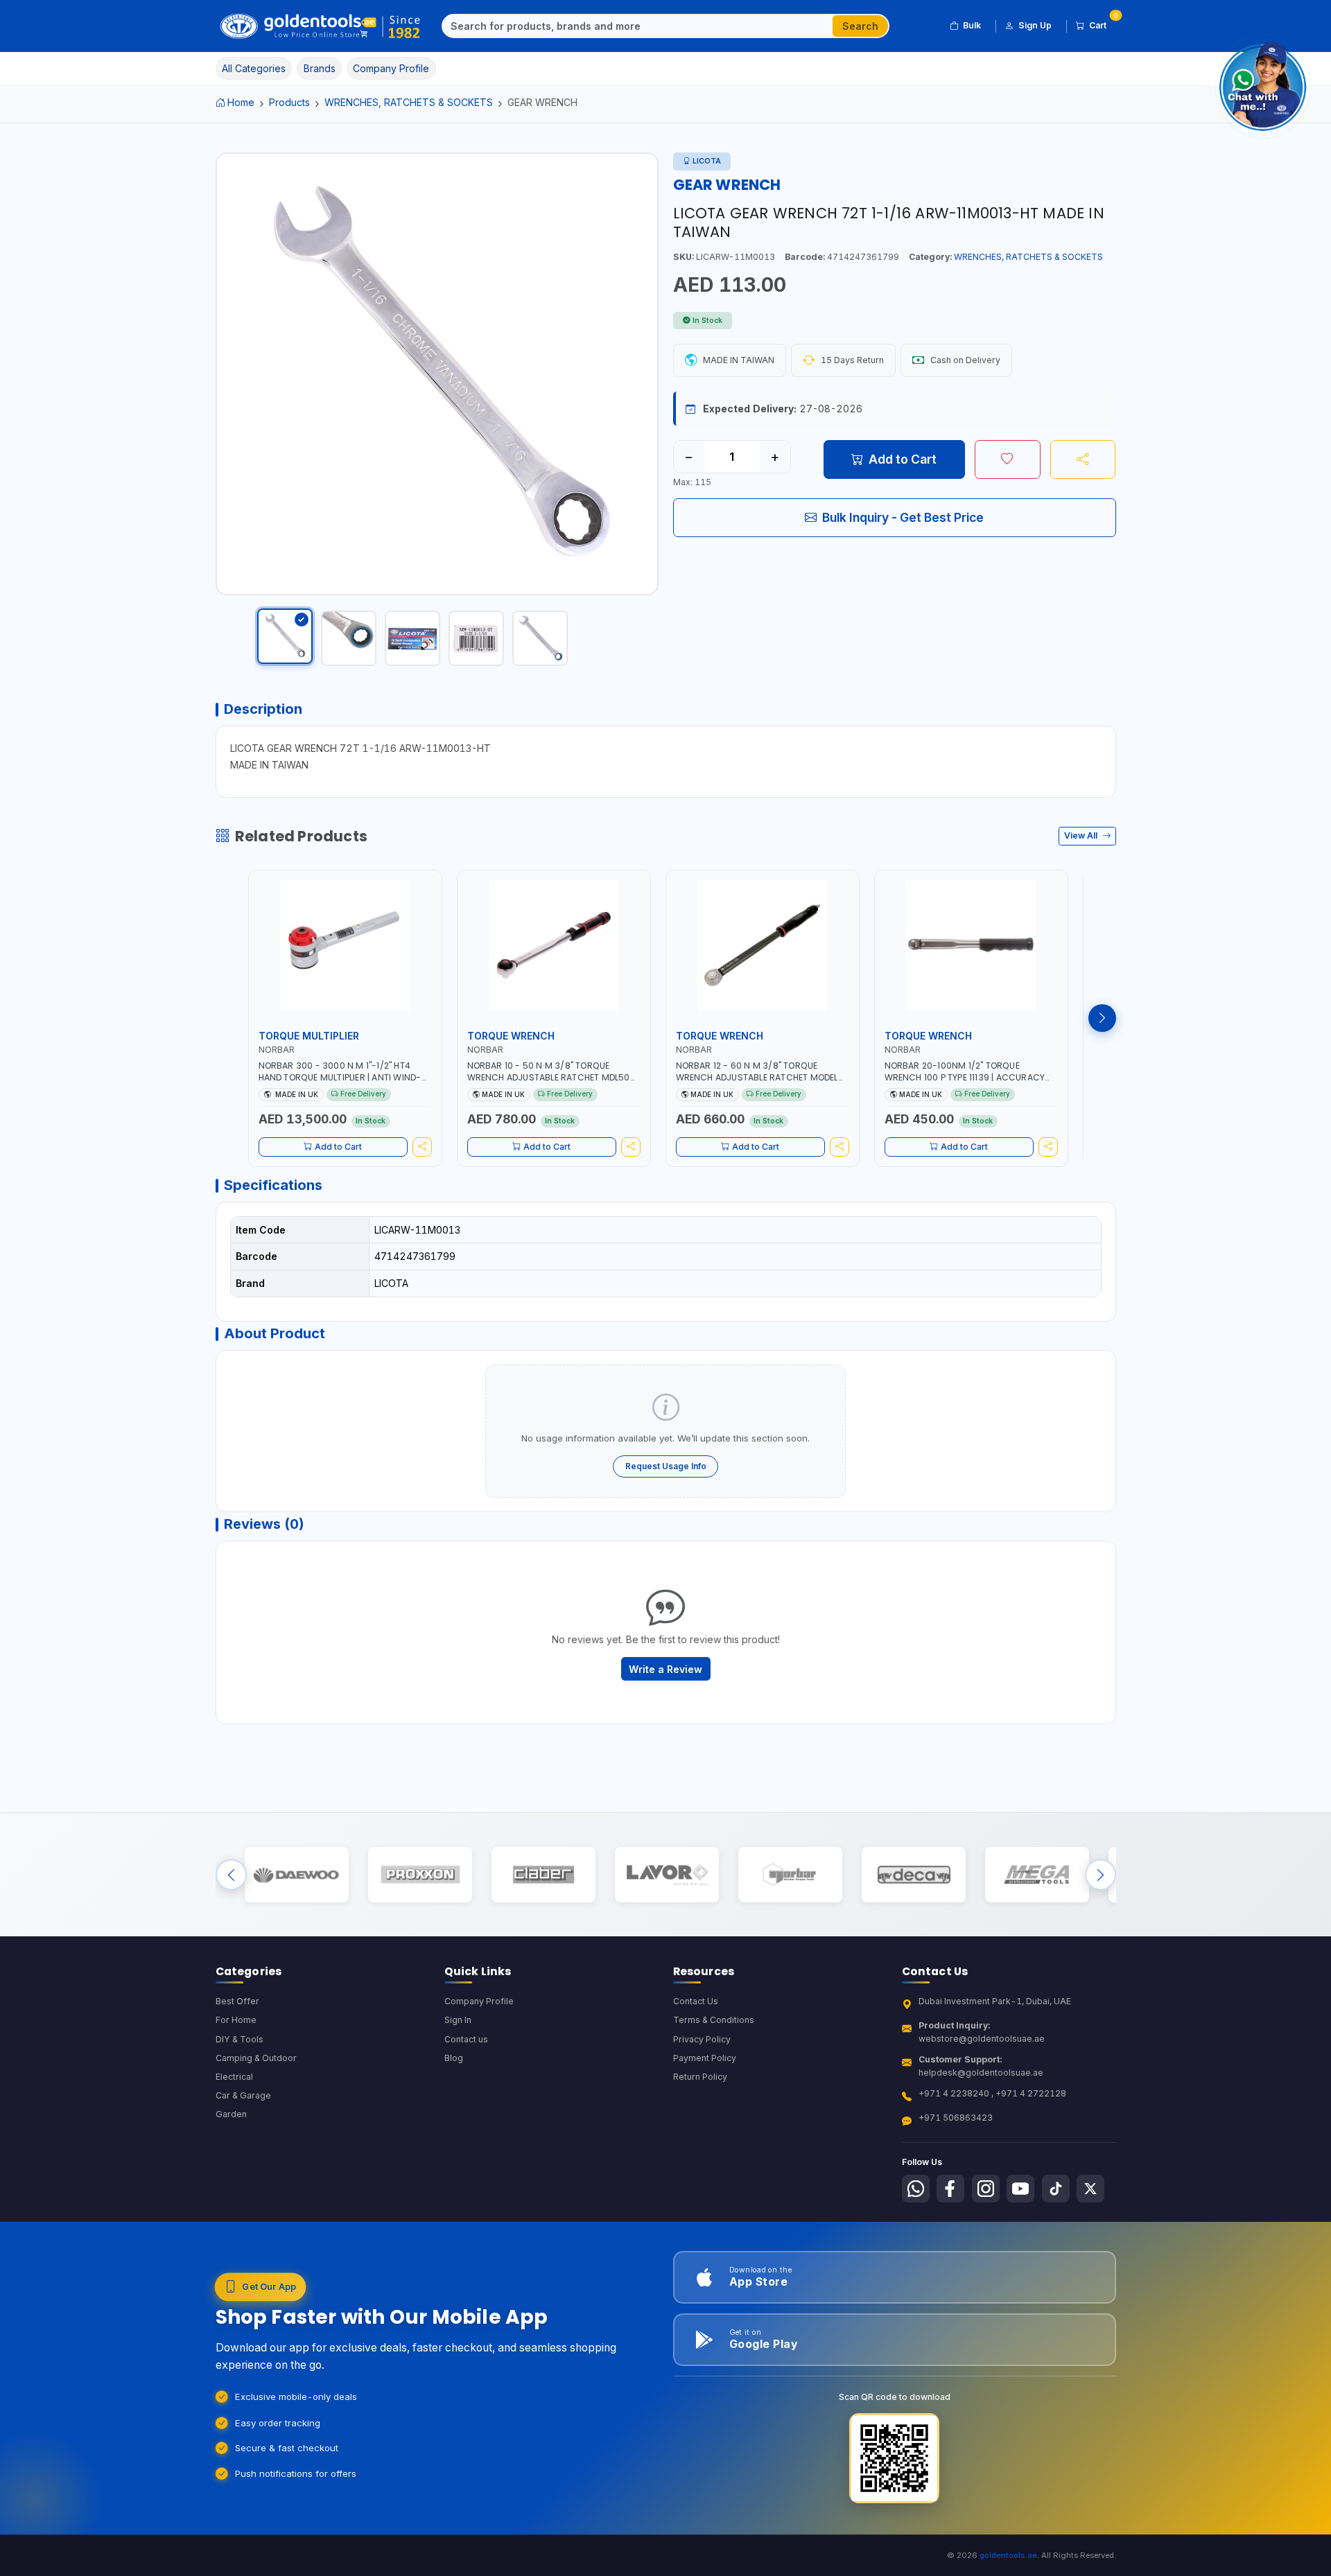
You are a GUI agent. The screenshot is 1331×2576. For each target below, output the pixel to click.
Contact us (466, 2039)
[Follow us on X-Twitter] (1090, 2189)
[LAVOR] (667, 1874)
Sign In (458, 2020)
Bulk (972, 25)
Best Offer (237, 2001)
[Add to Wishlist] (1008, 459)
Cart (1103, 23)
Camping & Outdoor (256, 2058)
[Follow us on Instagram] (986, 2189)
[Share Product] (1083, 459)
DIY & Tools (240, 2039)
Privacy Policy (702, 2039)
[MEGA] (1037, 1874)
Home (241, 102)
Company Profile (479, 2001)
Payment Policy (705, 2058)
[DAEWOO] (296, 1874)
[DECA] (913, 1874)
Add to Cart (903, 459)
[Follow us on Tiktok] (1056, 2189)
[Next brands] (1101, 1874)
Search (860, 26)
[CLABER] (543, 1874)
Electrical (234, 2077)
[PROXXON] (420, 1874)
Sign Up (1035, 25)
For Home (236, 2020)
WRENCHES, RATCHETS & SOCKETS (409, 102)
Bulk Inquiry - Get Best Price (903, 517)
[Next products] (1102, 1018)
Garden (231, 2114)
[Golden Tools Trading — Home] (321, 26)
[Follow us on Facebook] (950, 2189)
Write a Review (665, 1669)
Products (289, 102)
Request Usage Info (666, 1466)
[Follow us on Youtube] (1020, 2189)
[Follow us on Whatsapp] (916, 2189)
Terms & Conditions (714, 2020)
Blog (454, 2058)
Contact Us (696, 2001)
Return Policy (700, 2077)
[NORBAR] (790, 1874)
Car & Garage (243, 2095)
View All (1082, 835)
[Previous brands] (231, 1874)
